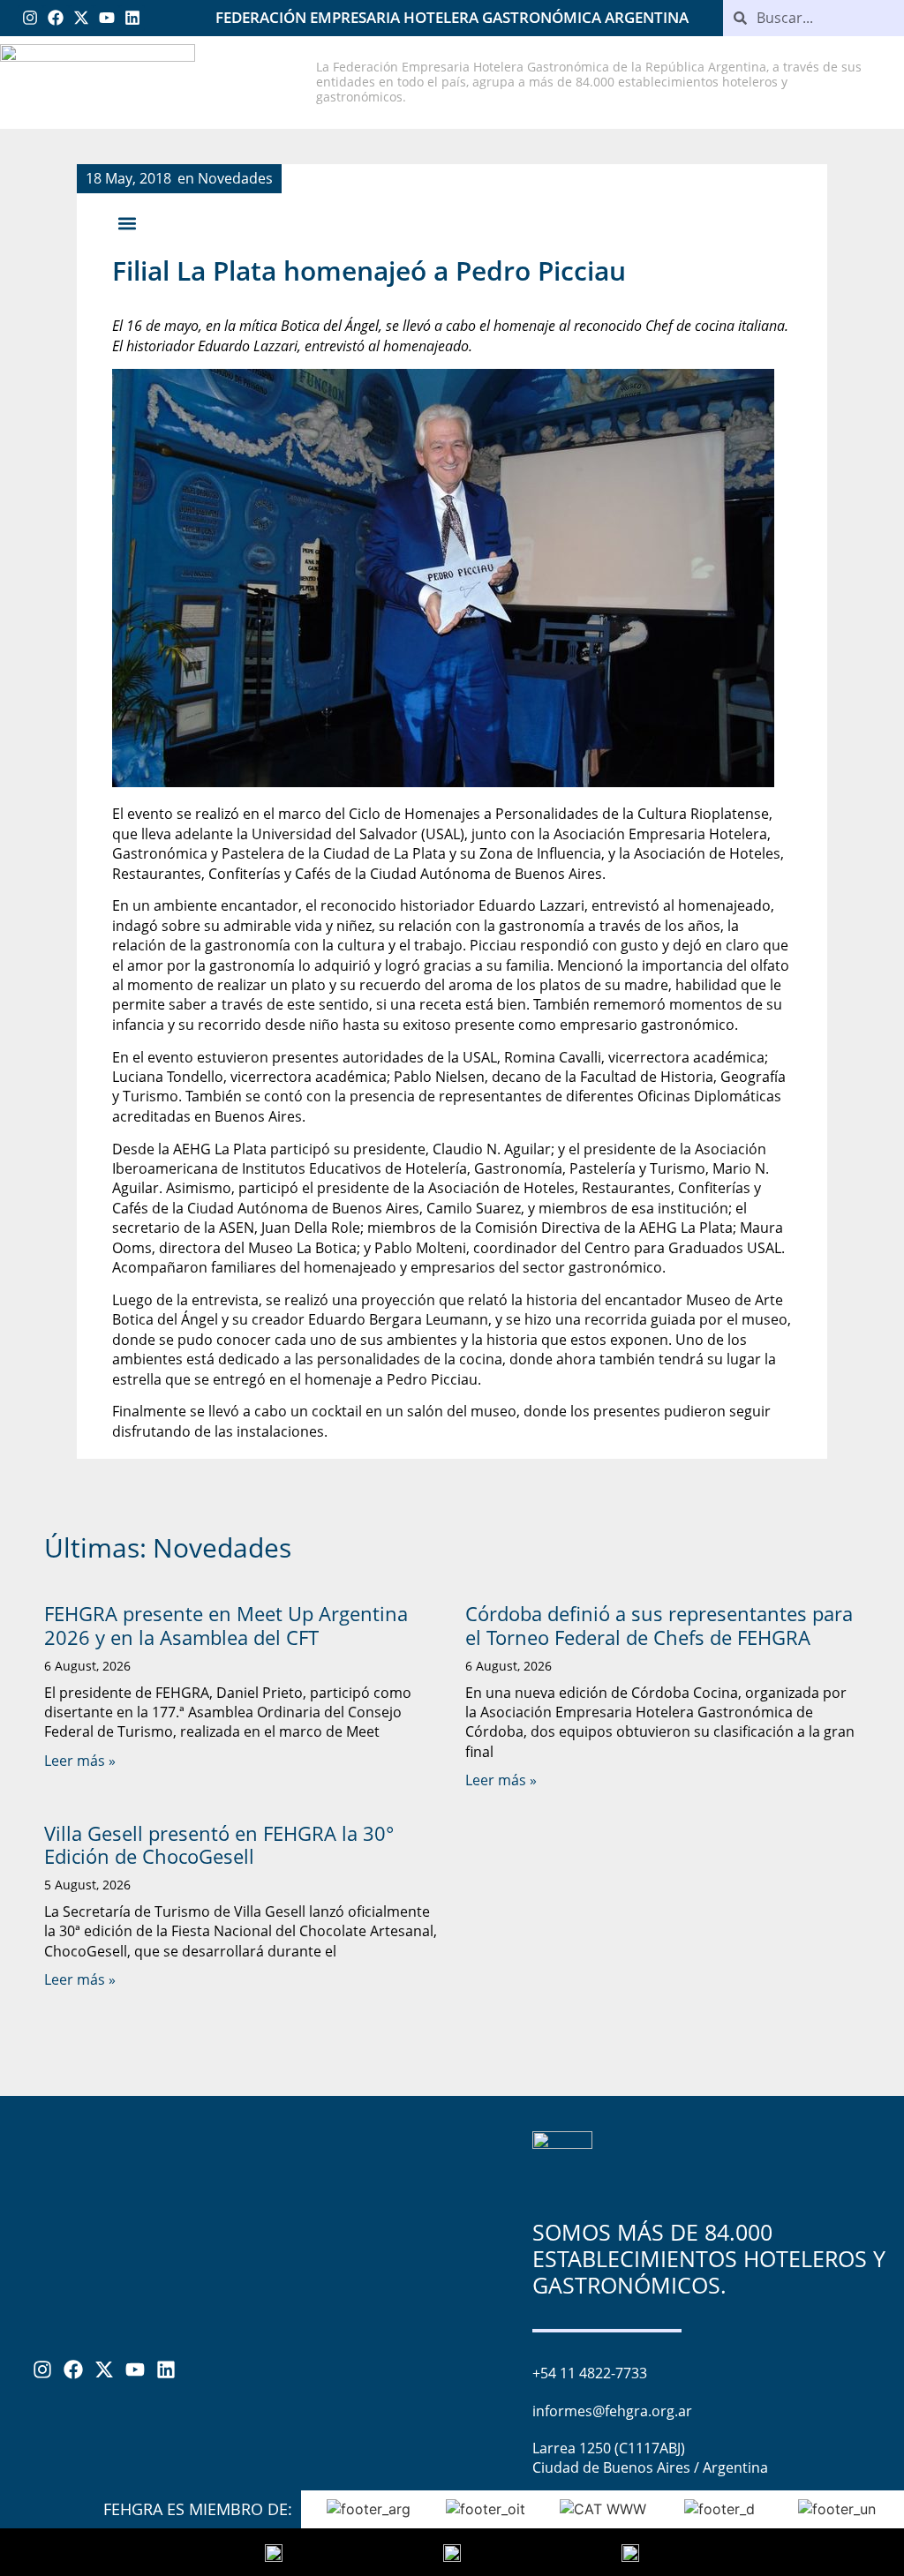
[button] (127, 223)
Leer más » (80, 1761)
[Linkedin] (132, 18)
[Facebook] (56, 18)
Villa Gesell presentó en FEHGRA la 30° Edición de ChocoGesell (219, 1844)
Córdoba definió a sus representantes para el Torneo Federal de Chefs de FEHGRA (659, 1625)
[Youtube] (106, 18)
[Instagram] (30, 18)
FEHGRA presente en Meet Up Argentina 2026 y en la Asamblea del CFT (226, 1625)
